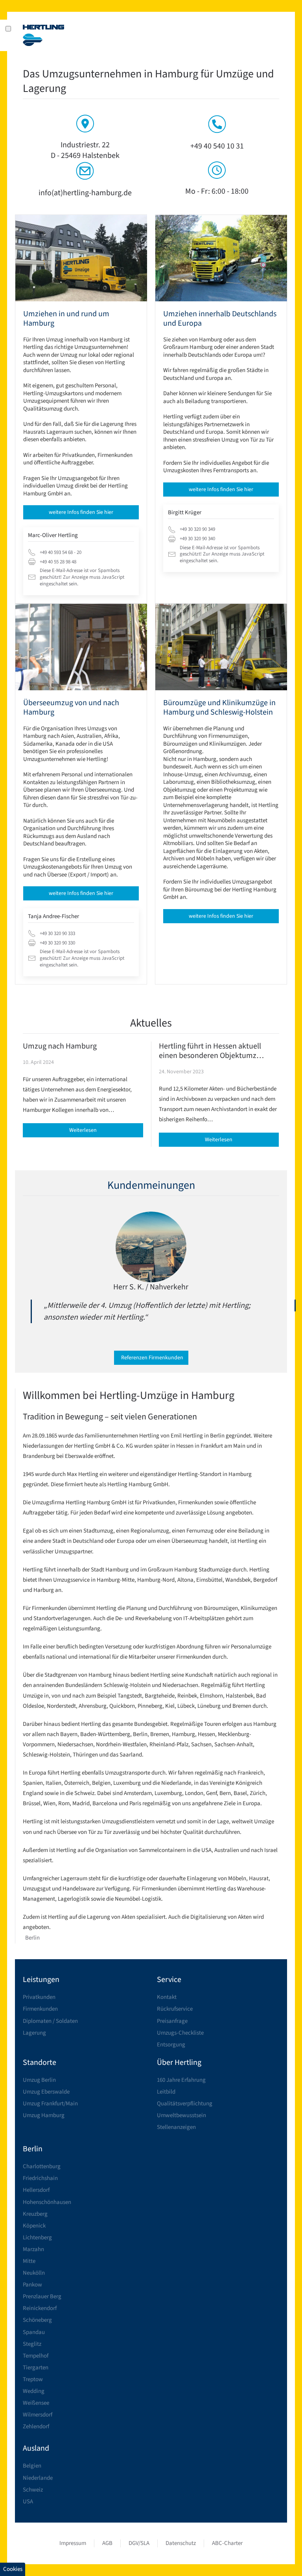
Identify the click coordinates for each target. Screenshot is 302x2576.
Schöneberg (37, 2320)
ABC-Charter (227, 2543)
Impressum (73, 2543)
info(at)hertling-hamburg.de (85, 193)
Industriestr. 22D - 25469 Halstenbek (85, 150)
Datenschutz (181, 2543)
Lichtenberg (37, 2238)
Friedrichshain (40, 2178)
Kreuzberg (35, 2214)
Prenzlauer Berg (42, 2296)
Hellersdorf (36, 2190)
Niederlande (38, 2478)
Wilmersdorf (38, 2415)
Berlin (32, 1938)
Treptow (33, 2379)
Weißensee (36, 2403)
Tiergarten (36, 2368)
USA (28, 2502)
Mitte (29, 2261)
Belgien (32, 2466)
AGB (107, 2543)
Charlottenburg (42, 2166)
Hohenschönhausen (47, 2202)
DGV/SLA (139, 2543)
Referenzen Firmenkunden (152, 1358)
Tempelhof (36, 2356)
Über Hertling (179, 2063)
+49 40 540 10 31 (217, 146)
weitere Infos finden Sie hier (81, 512)
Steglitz (32, 2344)
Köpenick (34, 2226)
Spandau (34, 2332)
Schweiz (33, 2490)
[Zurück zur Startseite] (44, 35)
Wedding (34, 2391)
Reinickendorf (40, 2308)
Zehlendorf (36, 2427)
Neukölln (34, 2273)
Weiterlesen (83, 1130)
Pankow (32, 2285)
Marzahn (33, 2249)
